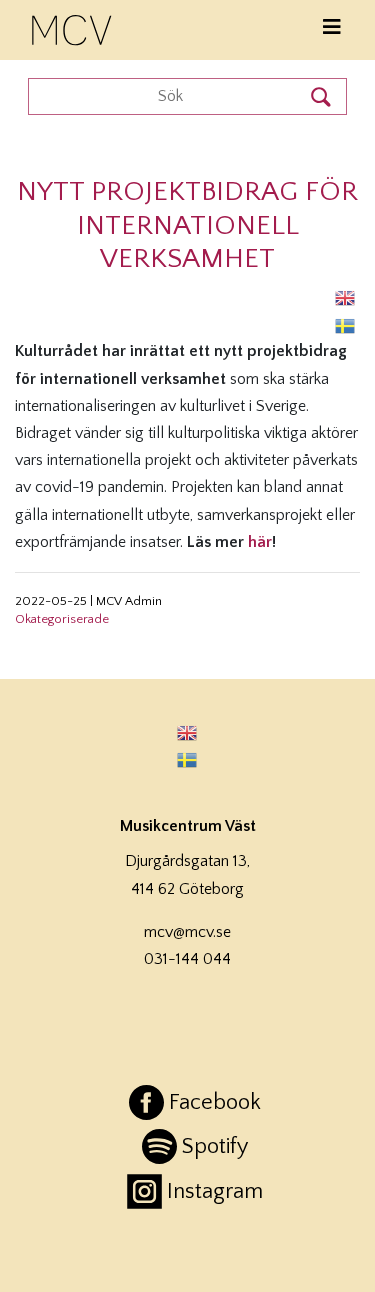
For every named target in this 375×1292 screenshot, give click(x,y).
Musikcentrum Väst (73, 27)
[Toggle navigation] (332, 27)
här (260, 542)
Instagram (215, 1191)
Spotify (215, 1146)
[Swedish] (346, 324)
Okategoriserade (62, 619)
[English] (346, 297)
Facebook (215, 1102)
